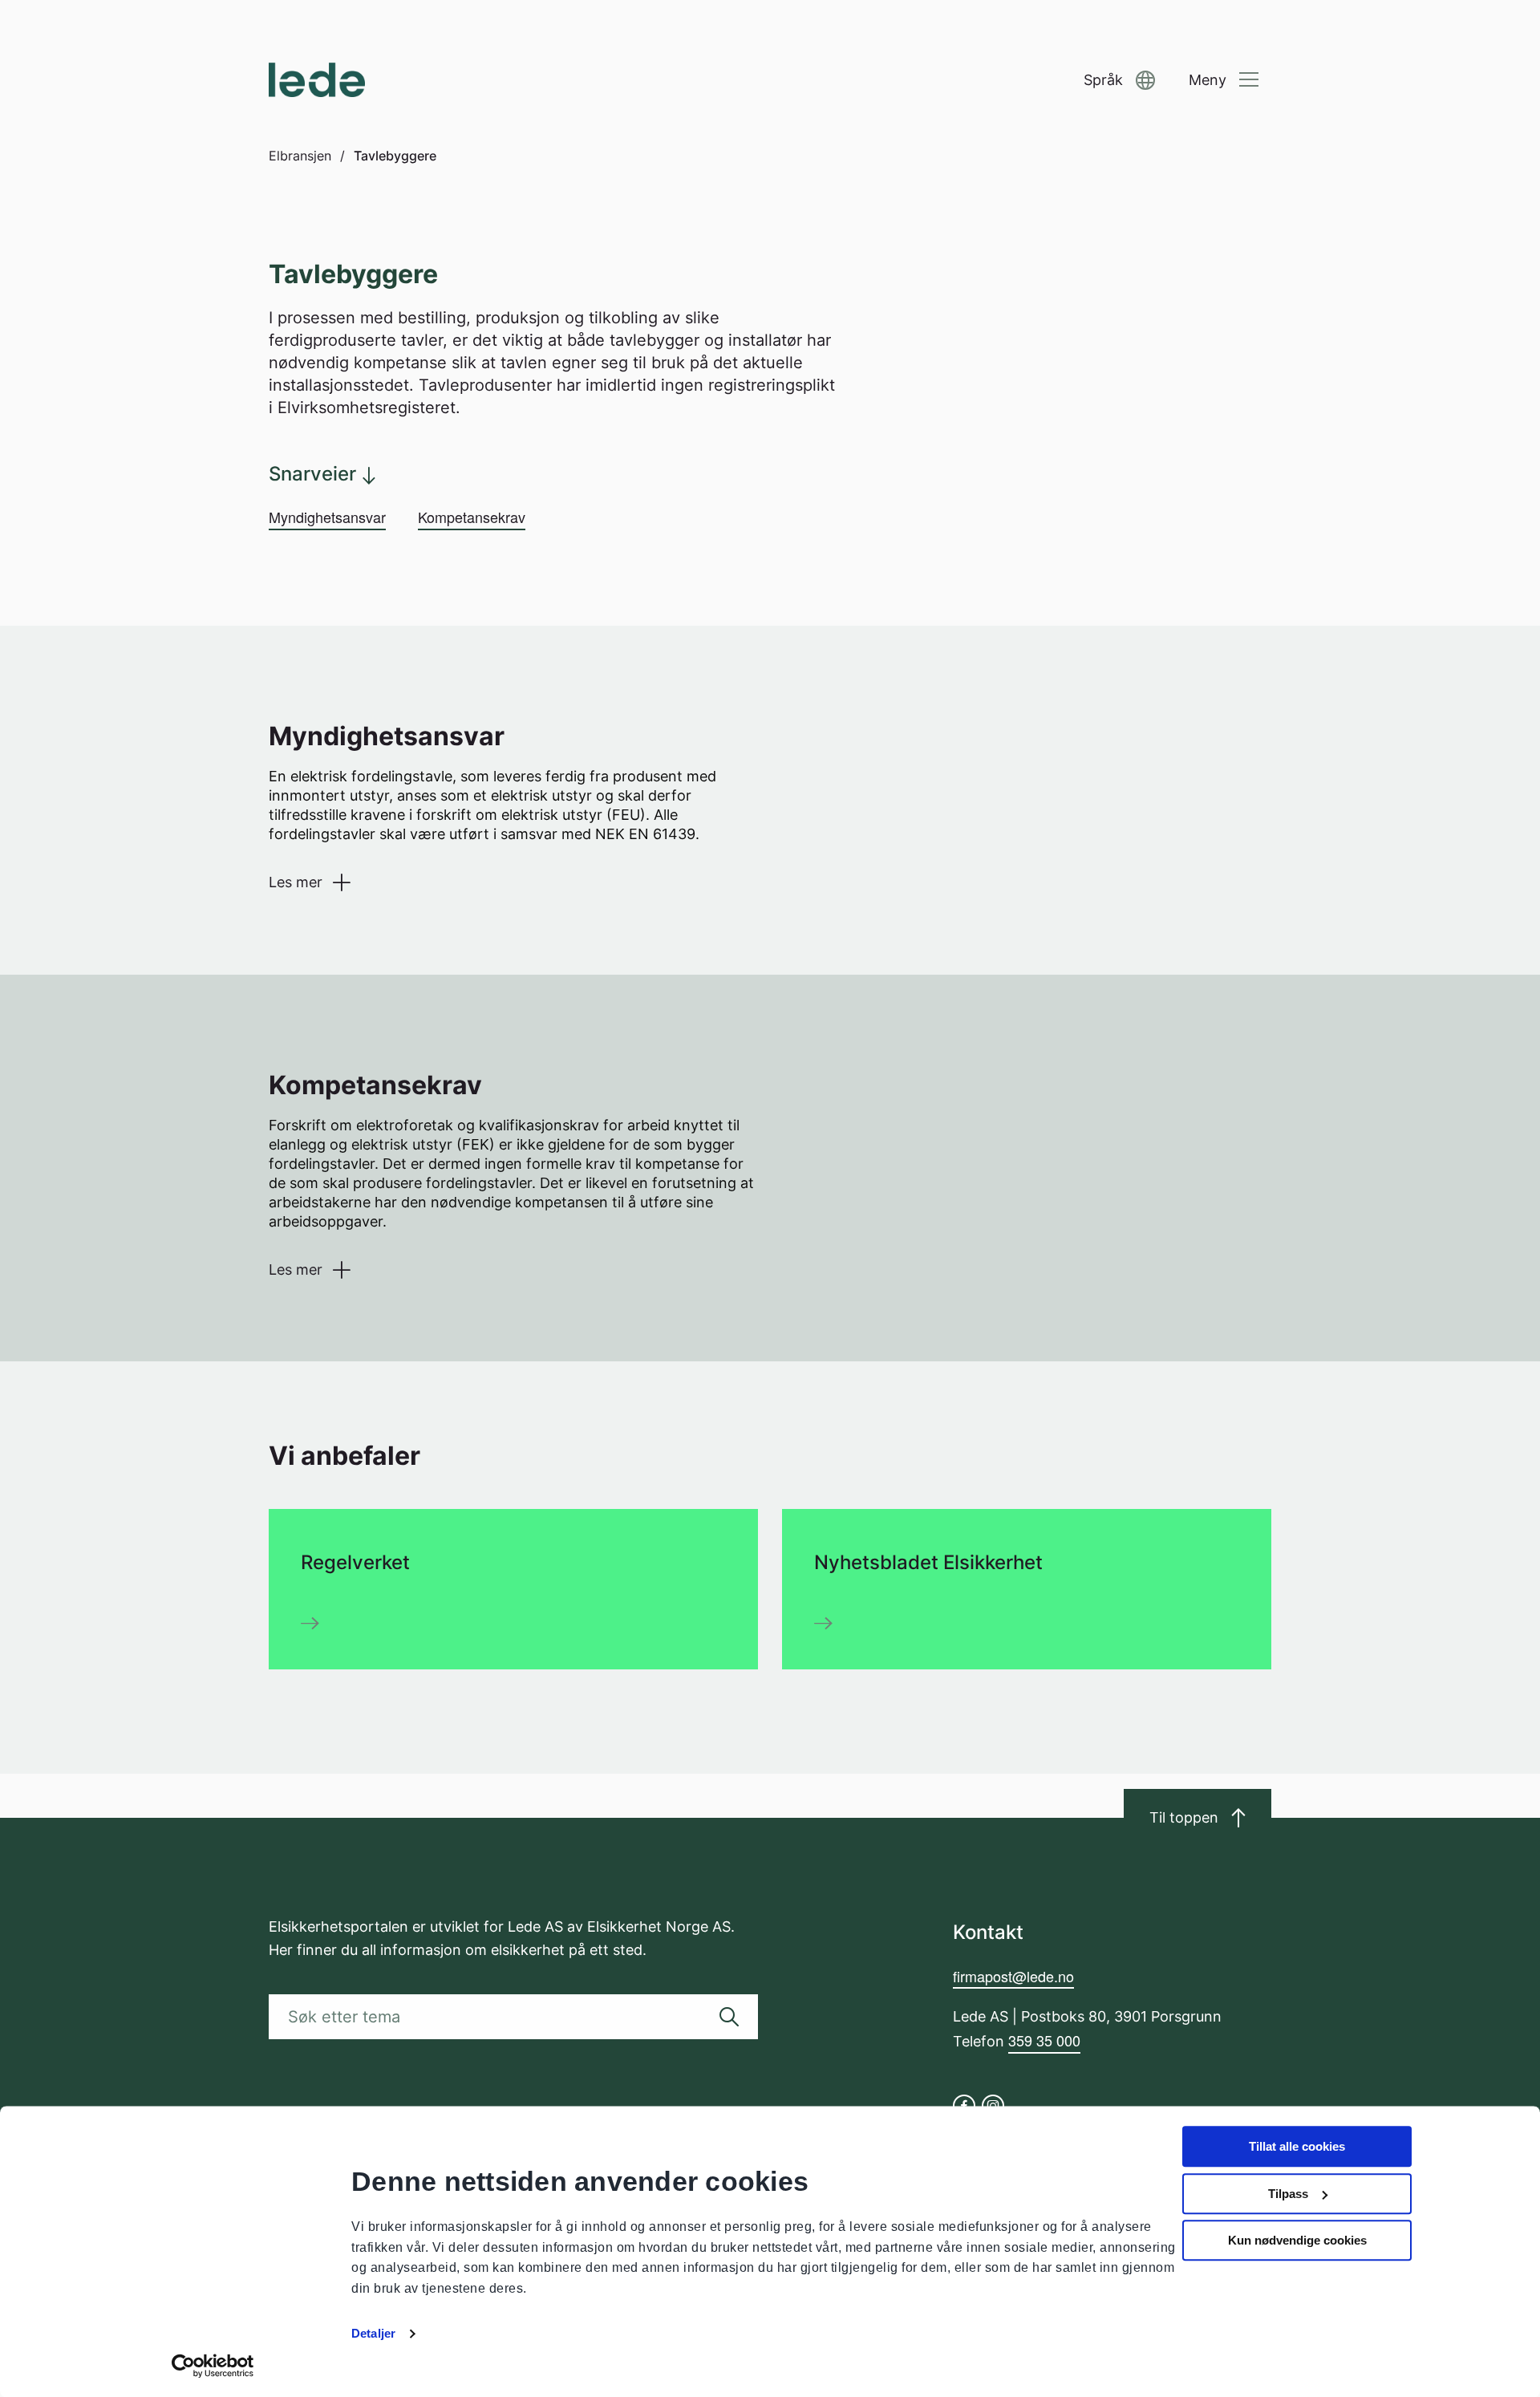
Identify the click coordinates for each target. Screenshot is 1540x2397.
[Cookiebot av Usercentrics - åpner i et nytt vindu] (213, 2366)
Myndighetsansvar (327, 517)
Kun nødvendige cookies (1297, 2240)
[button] (1119, 81)
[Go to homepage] (317, 80)
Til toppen (1184, 1817)
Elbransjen (300, 156)
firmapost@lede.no (1013, 1976)
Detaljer (373, 2333)
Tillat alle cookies (1297, 2146)
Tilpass (1288, 2194)
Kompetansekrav (472, 517)
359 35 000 (1044, 2040)
